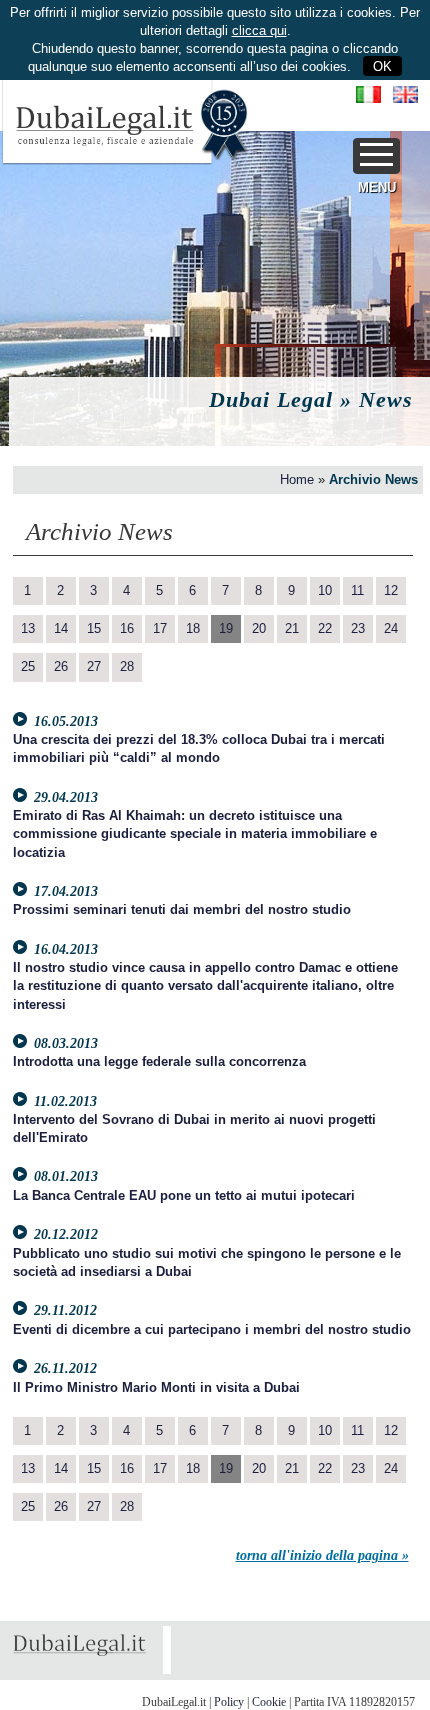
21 (292, 628)
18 (193, 628)
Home (297, 479)
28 (127, 666)
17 (160, 628)
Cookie (269, 1702)
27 (94, 666)
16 (127, 628)
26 (61, 666)
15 (94, 628)
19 (226, 628)
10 (325, 590)
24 (391, 628)
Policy (229, 1702)
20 (259, 628)
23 (358, 628)
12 (391, 590)
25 (28, 666)
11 (357, 590)
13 (28, 628)
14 (61, 628)
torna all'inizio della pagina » (322, 1555)
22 (325, 628)
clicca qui (259, 30)
